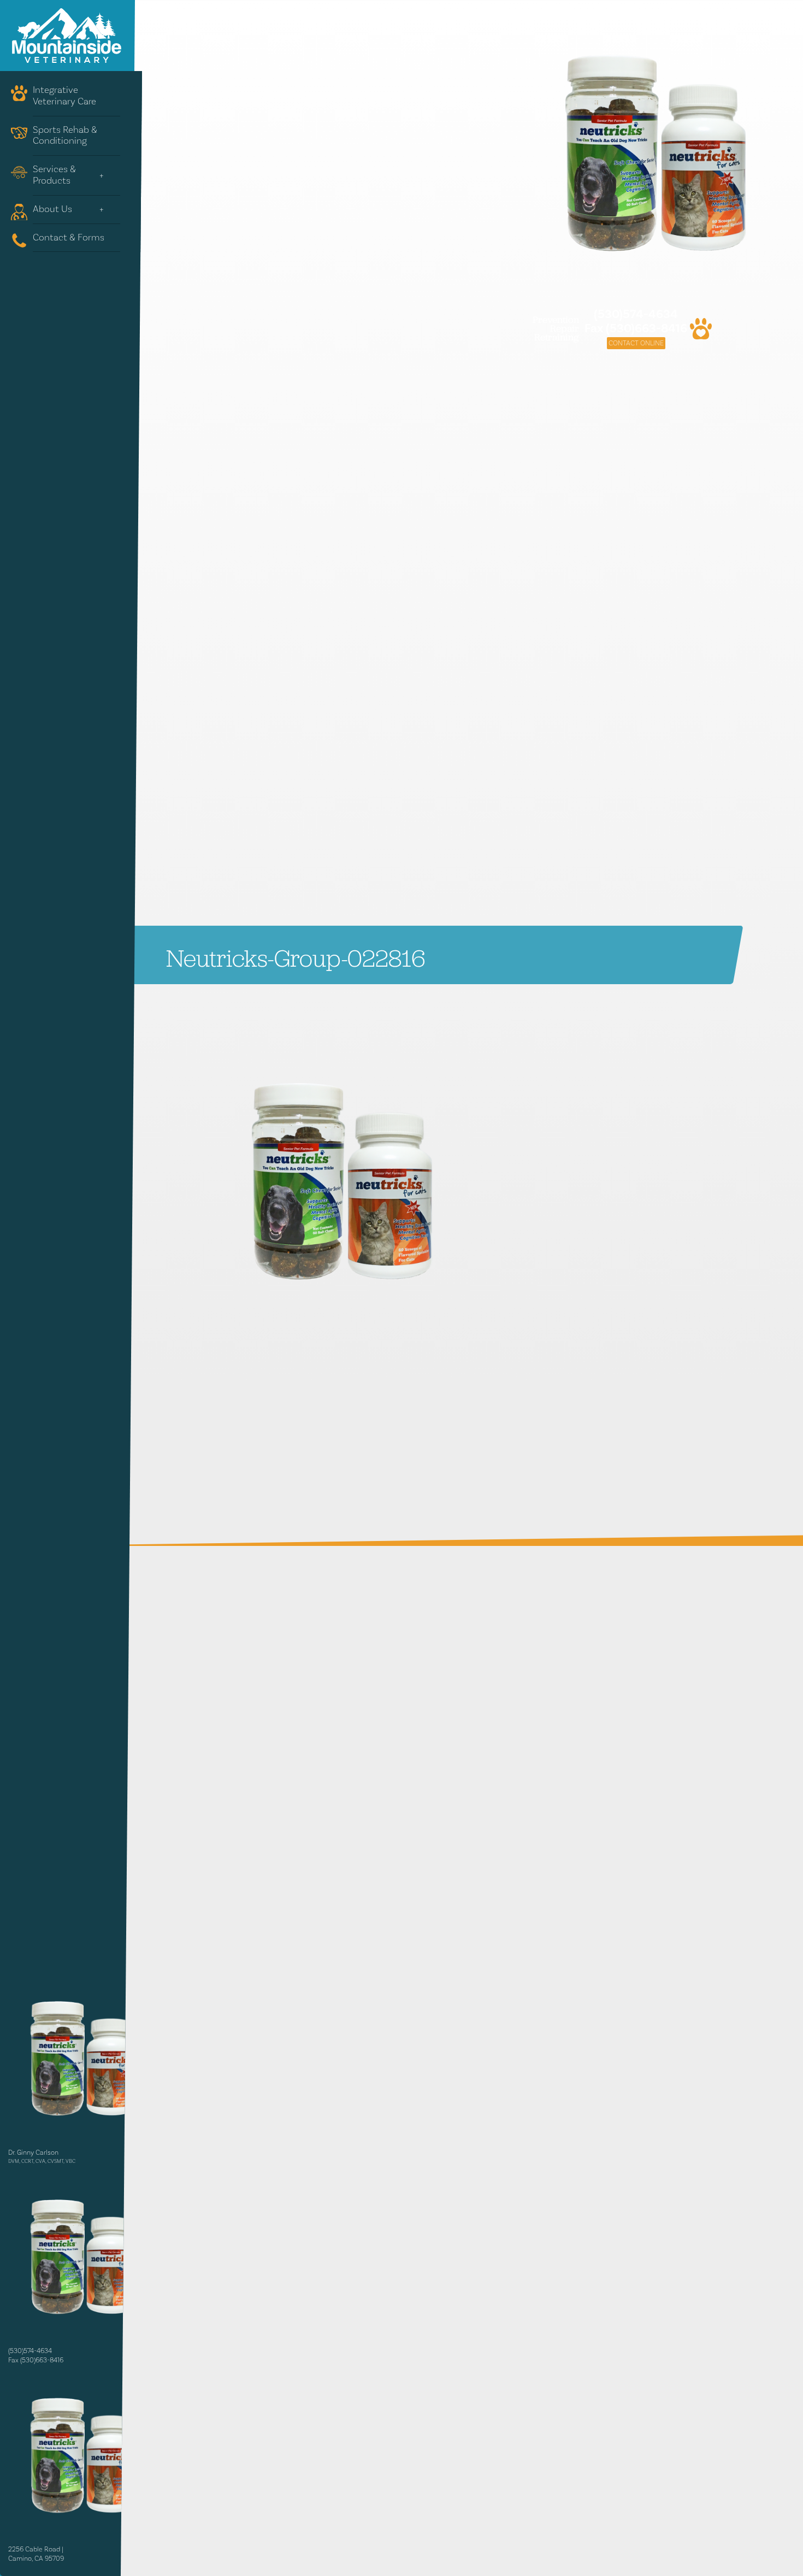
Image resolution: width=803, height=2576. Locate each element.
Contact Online (636, 343)
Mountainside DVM (67, 36)
